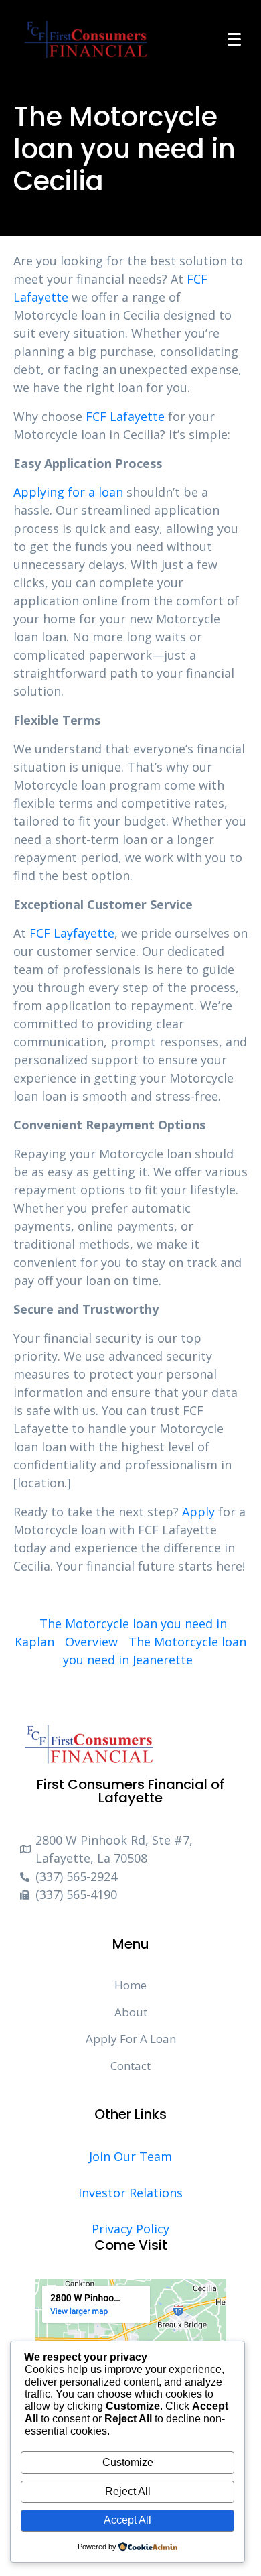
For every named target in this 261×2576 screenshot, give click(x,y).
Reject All (128, 2491)
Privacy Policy (130, 2229)
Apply (198, 1512)
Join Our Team (130, 2156)
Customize (128, 2462)
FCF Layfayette (72, 933)
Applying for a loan (68, 492)
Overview (91, 1642)
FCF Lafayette (125, 416)
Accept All (127, 2520)
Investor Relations (130, 2193)
